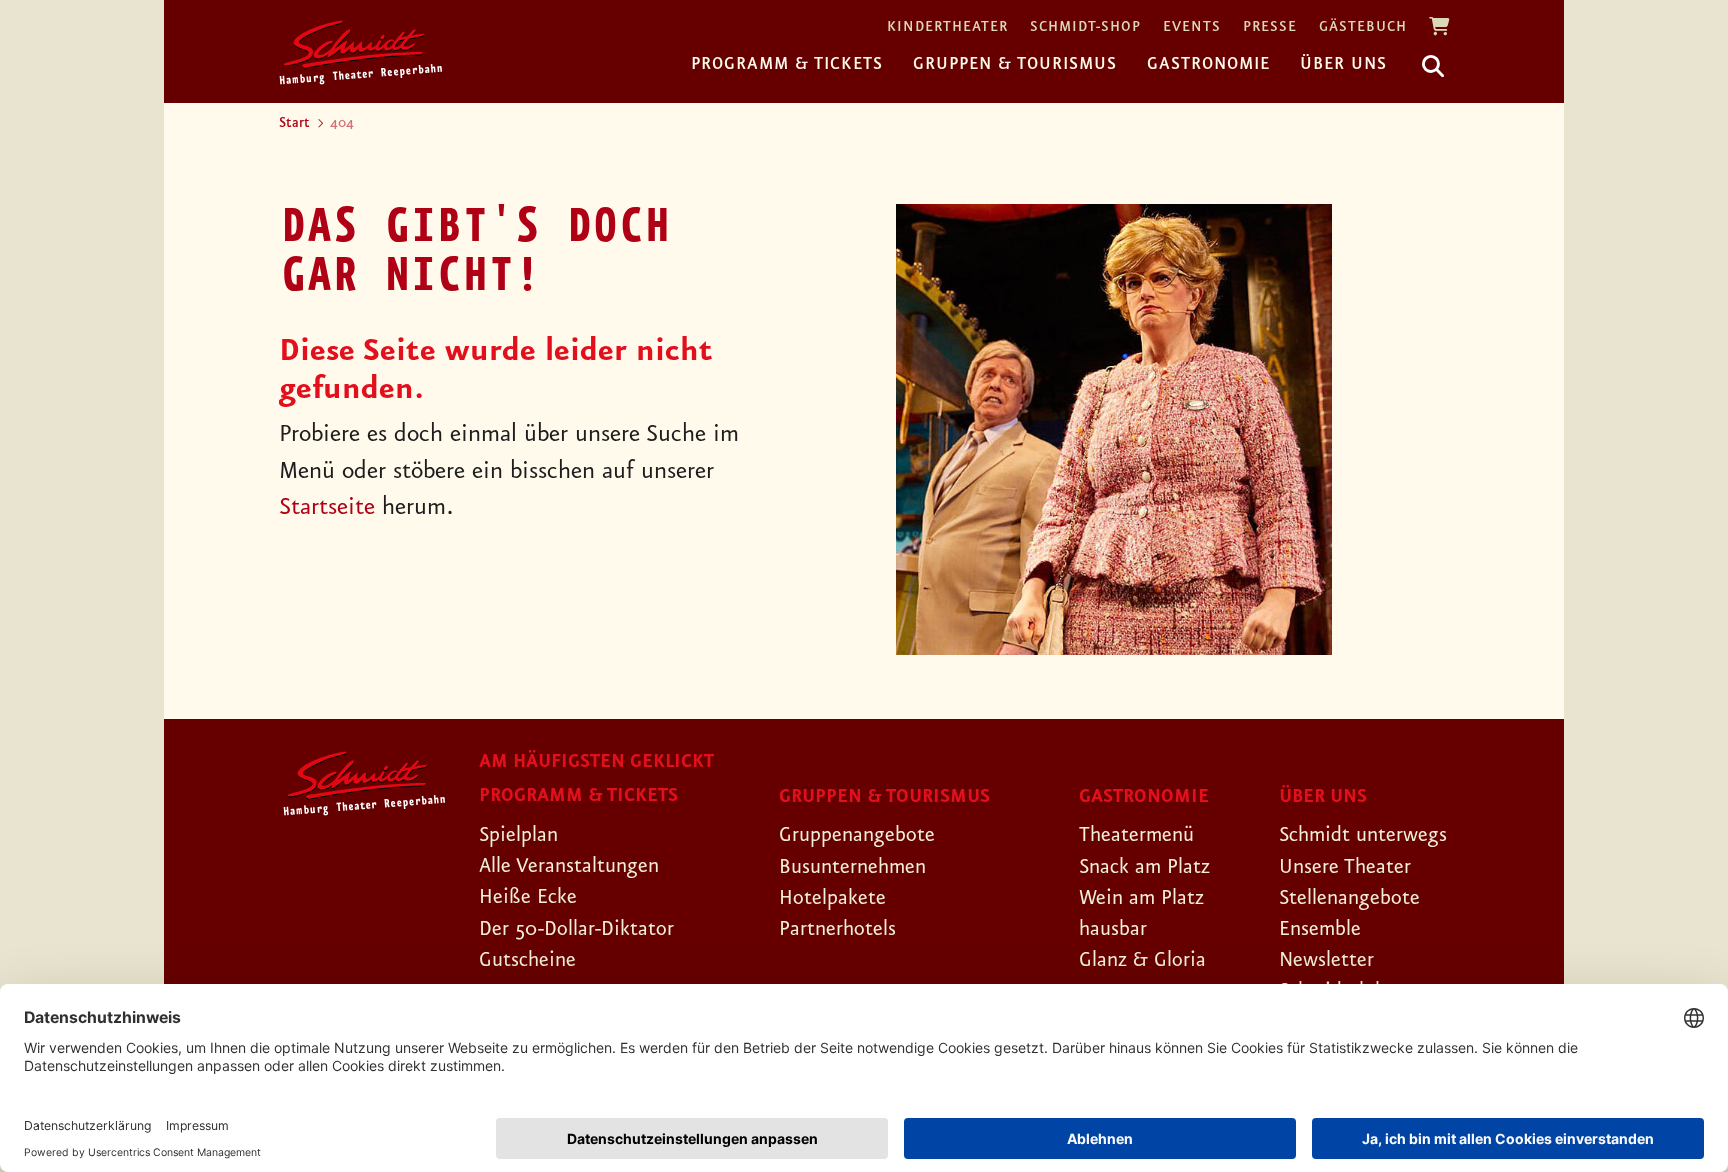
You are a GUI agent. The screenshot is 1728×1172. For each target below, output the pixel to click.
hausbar (1113, 929)
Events (1192, 27)
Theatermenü (1136, 835)
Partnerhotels (837, 929)
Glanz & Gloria (1142, 960)
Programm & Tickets (787, 64)
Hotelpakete (832, 898)
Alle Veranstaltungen (569, 866)
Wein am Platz (1141, 898)
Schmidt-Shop (1085, 27)
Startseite (327, 508)
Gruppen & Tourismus (1015, 64)
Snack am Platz (1144, 867)
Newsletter (1326, 960)
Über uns (1343, 64)
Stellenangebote (1349, 898)
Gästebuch (1363, 27)
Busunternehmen (852, 867)
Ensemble (1320, 929)
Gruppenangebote (857, 835)
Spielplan (518, 835)
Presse (1270, 27)
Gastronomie (1208, 64)
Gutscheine (527, 960)
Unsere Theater (1345, 867)
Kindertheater (947, 27)
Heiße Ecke (528, 897)
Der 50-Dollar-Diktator (576, 929)
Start (294, 123)
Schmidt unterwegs (1363, 835)
